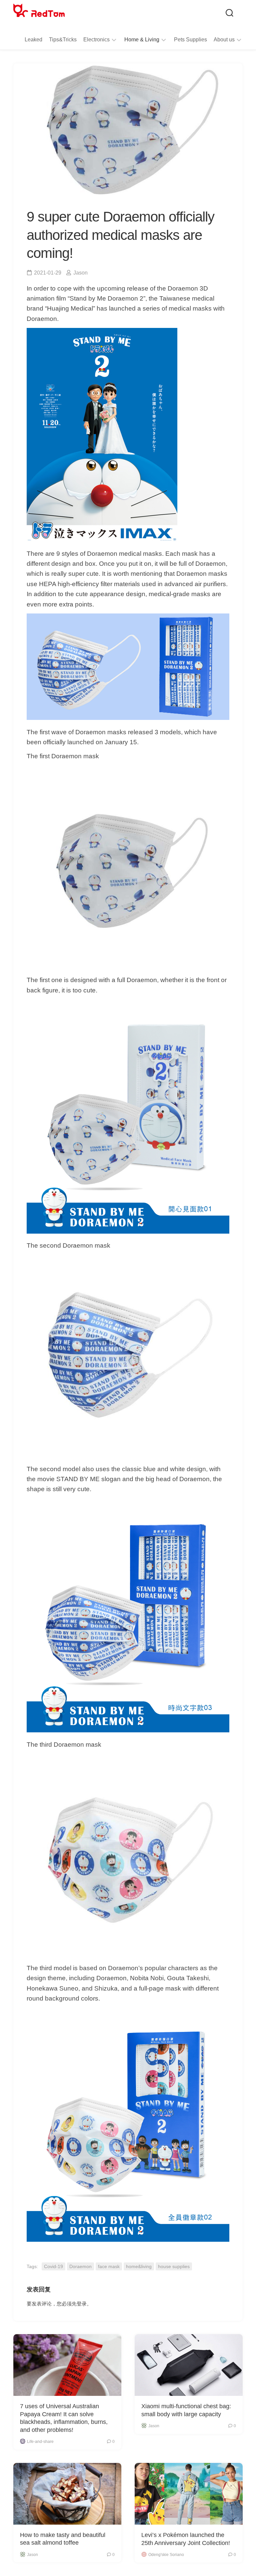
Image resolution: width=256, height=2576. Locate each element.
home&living (139, 2266)
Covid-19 (53, 2266)
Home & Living (142, 40)
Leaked (33, 40)
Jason (80, 273)
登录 (82, 2304)
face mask (109, 2266)
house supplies (174, 2266)
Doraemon (80, 2266)
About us (224, 40)
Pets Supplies (190, 40)
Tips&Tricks (63, 40)
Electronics (96, 40)
